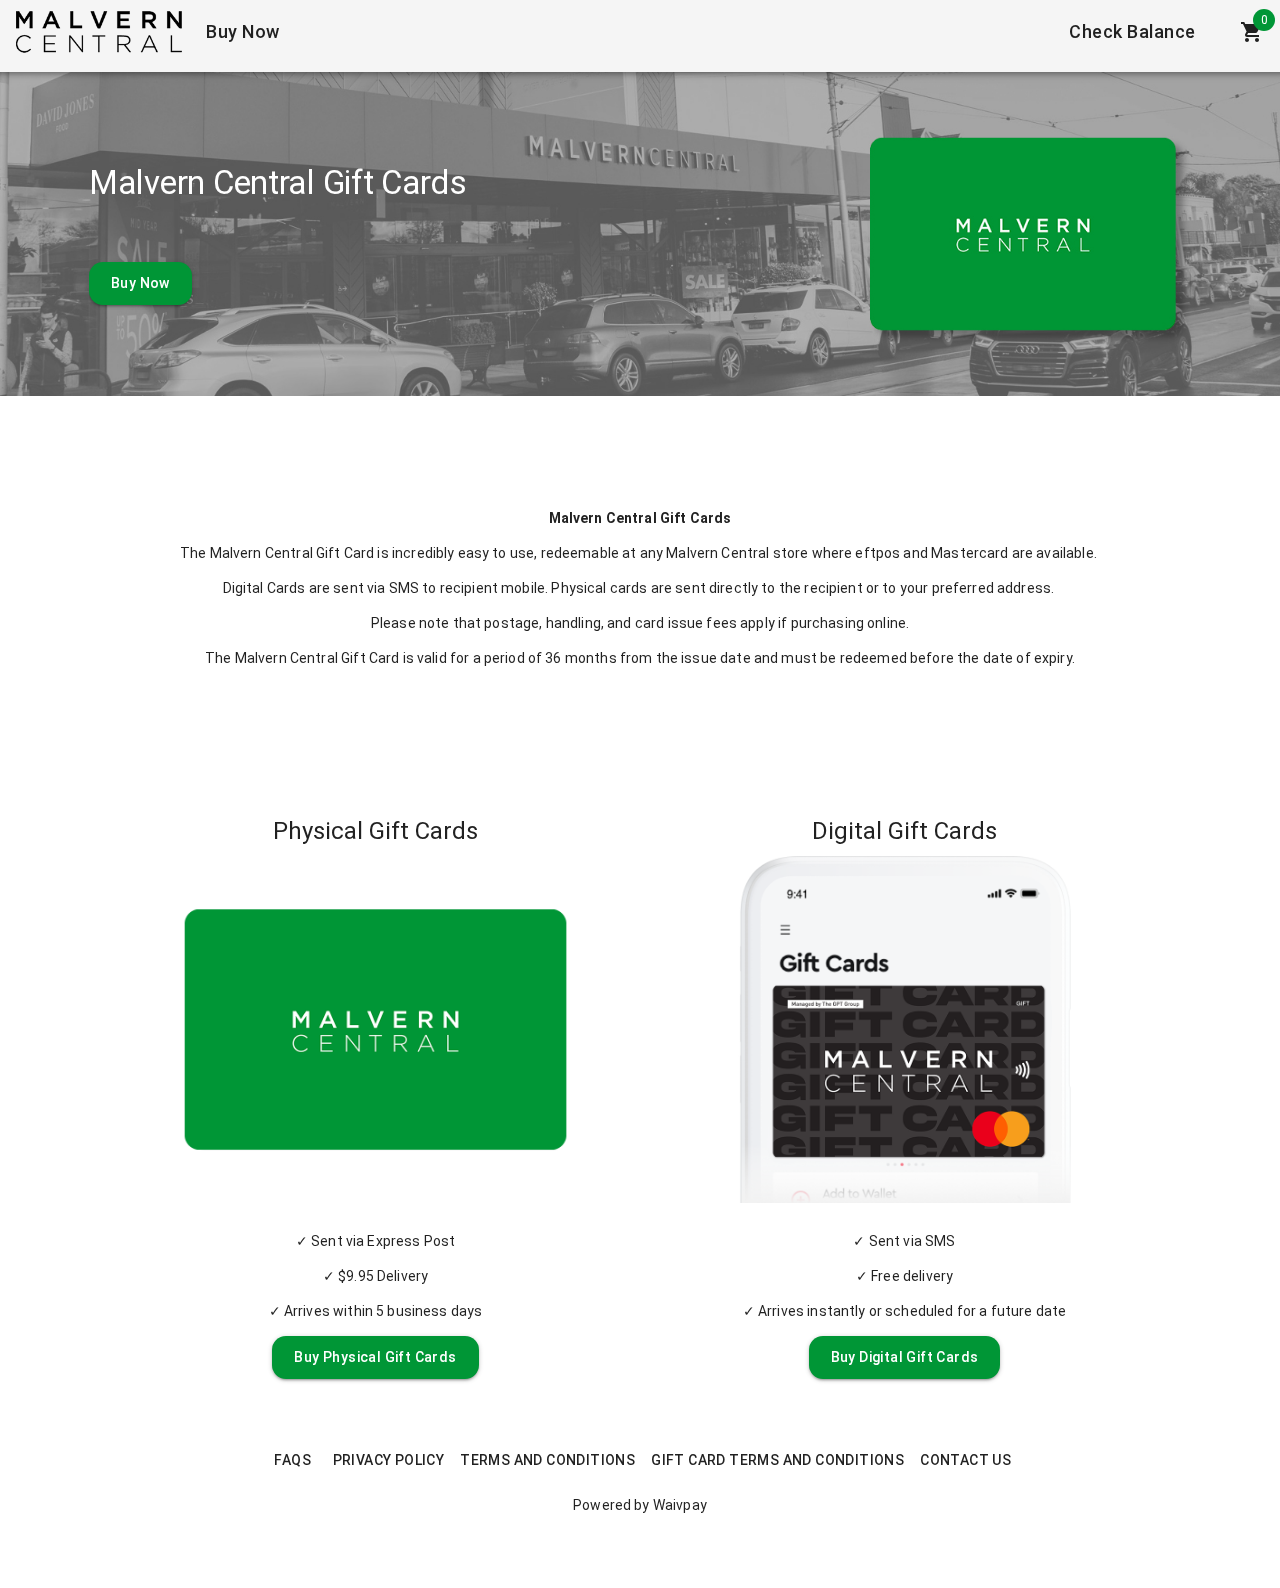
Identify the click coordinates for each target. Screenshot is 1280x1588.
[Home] (99, 32)
